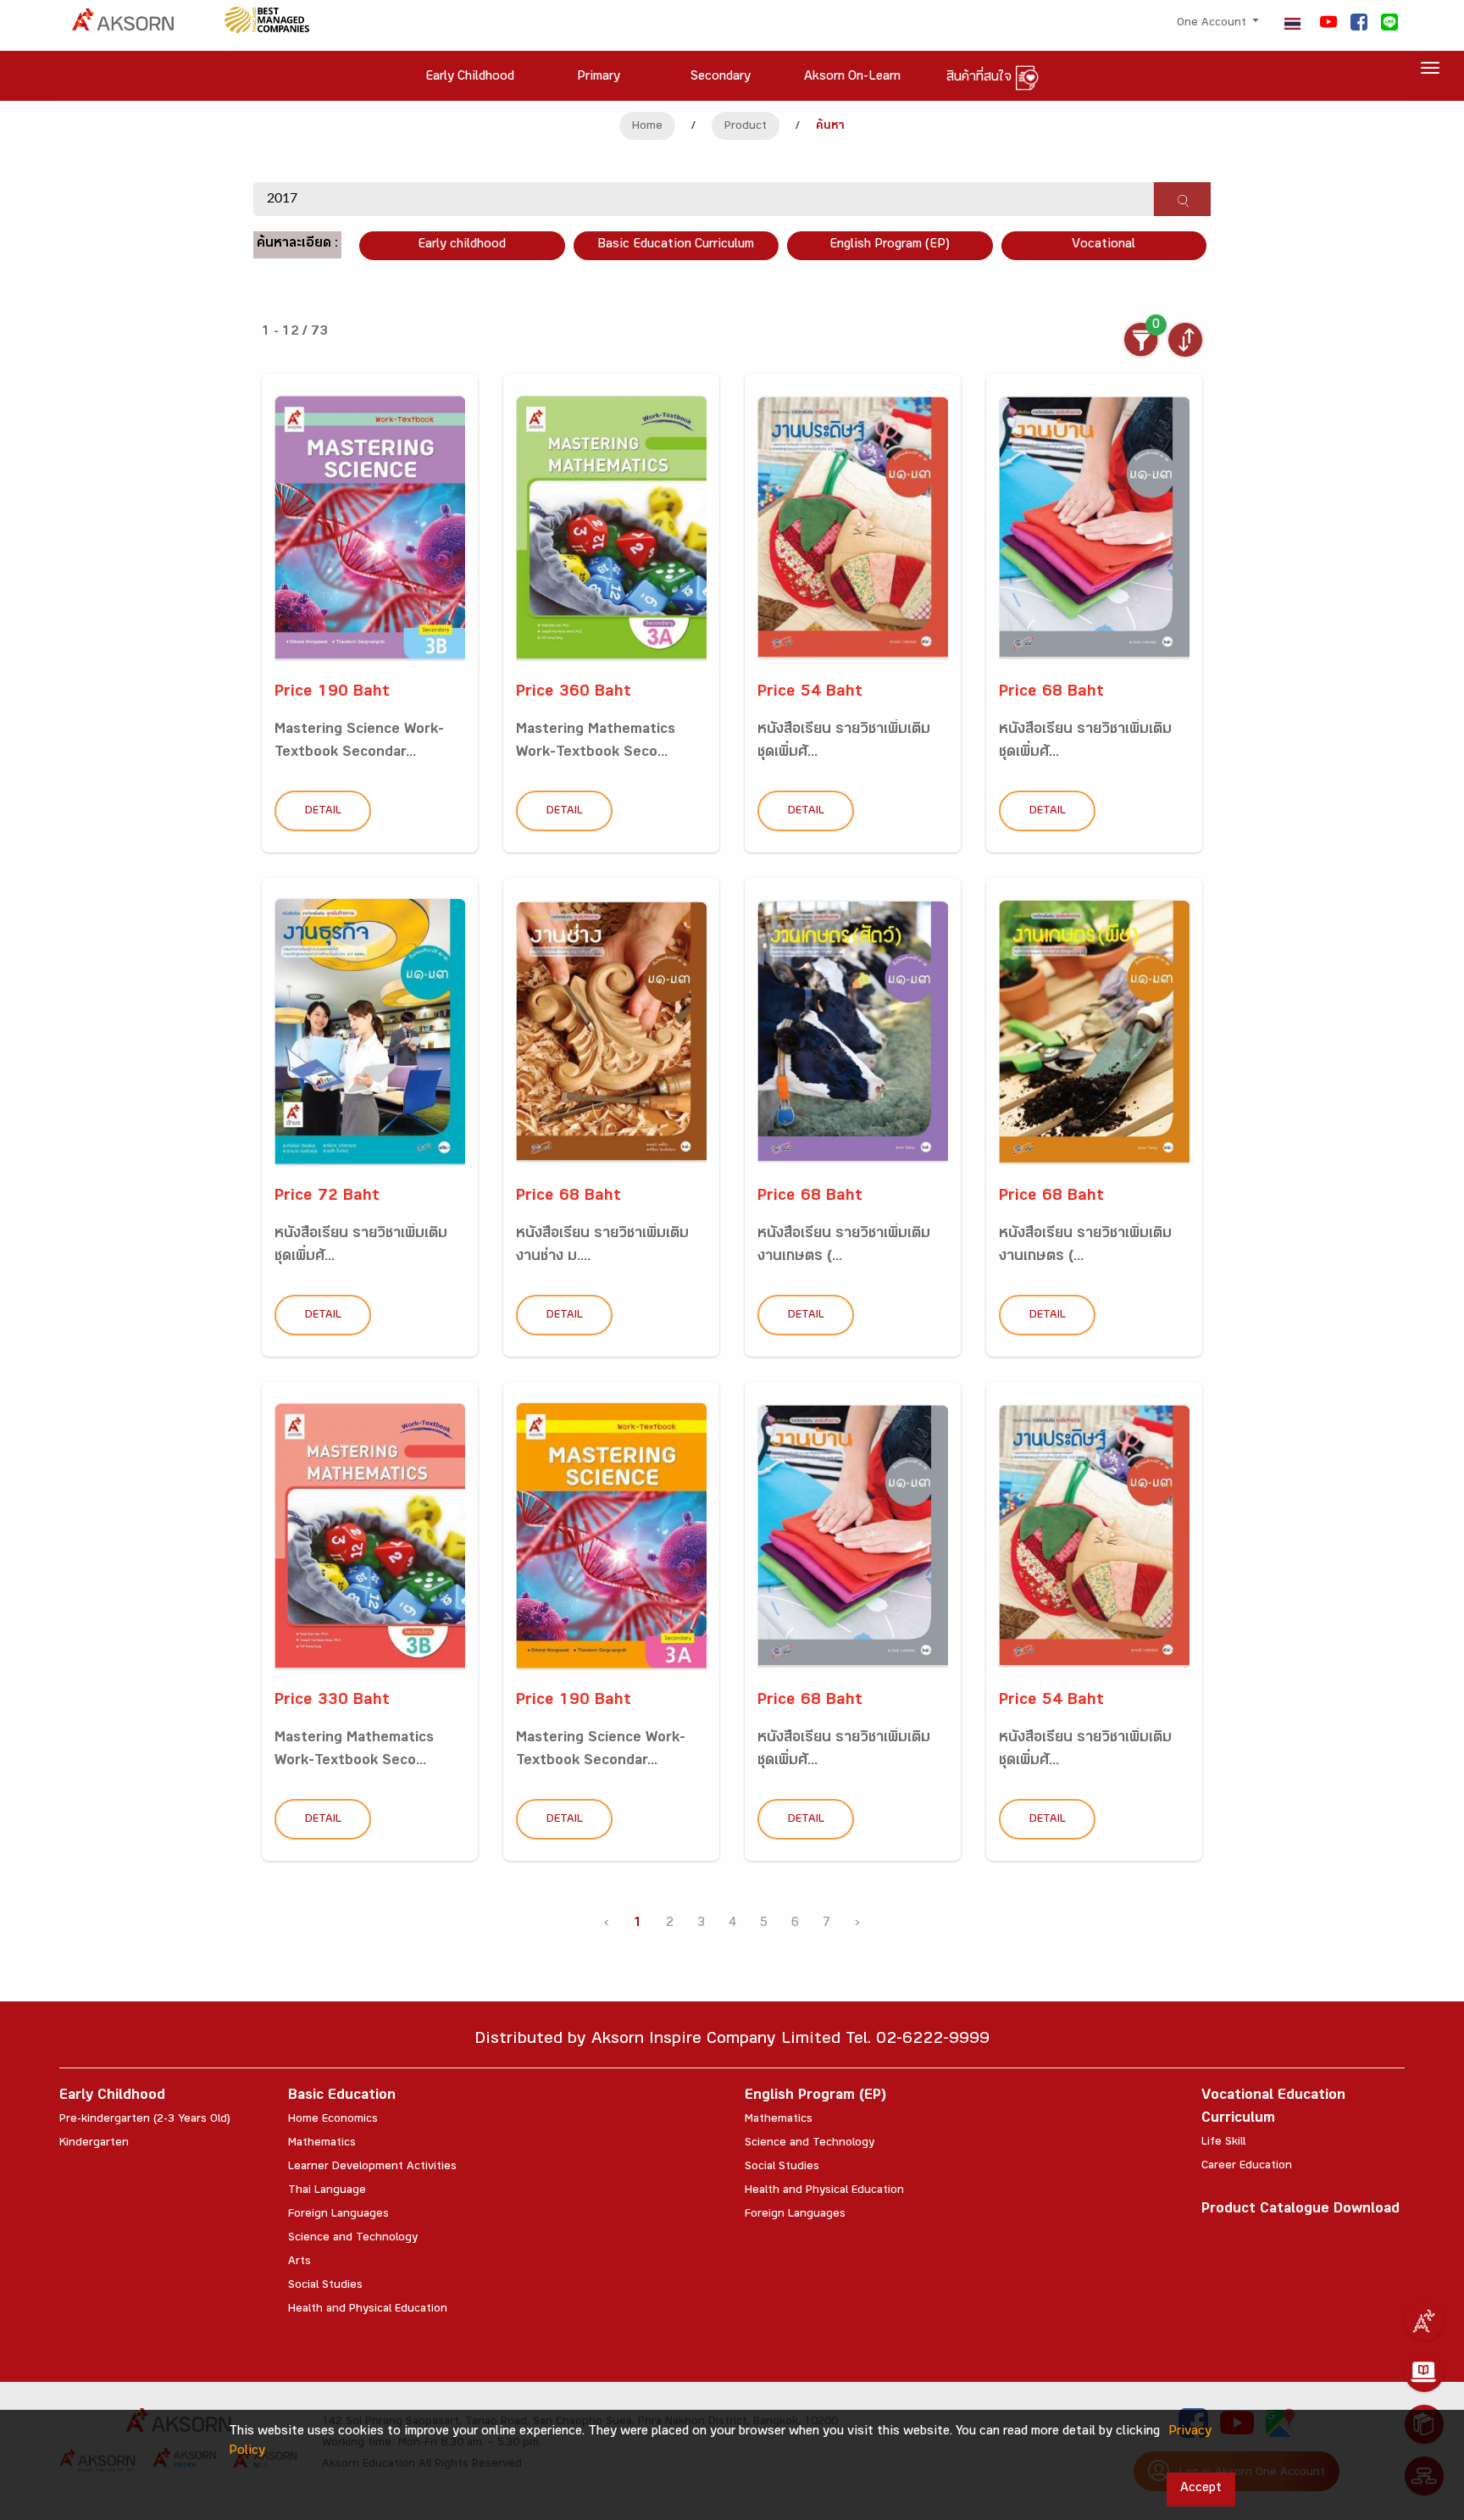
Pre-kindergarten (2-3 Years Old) (145, 2120)
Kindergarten (94, 2144)
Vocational (1104, 245)
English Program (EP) (890, 245)
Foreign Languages (338, 2215)
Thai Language (327, 2191)
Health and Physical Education (368, 2310)
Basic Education (342, 2097)
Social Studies (325, 2286)
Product (746, 127)
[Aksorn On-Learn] (1424, 2373)
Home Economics (333, 2120)
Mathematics (322, 2144)
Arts (299, 2262)
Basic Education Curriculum (676, 245)
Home (647, 127)
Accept (1201, 2489)
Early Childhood (112, 2097)
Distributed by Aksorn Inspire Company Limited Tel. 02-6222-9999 (732, 2041)
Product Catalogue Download (1300, 2210)
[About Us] (1424, 2321)
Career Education (1247, 2167)
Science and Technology (353, 2239)
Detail (323, 812)
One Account (1213, 24)
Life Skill (1223, 2143)
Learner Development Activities (372, 2168)
